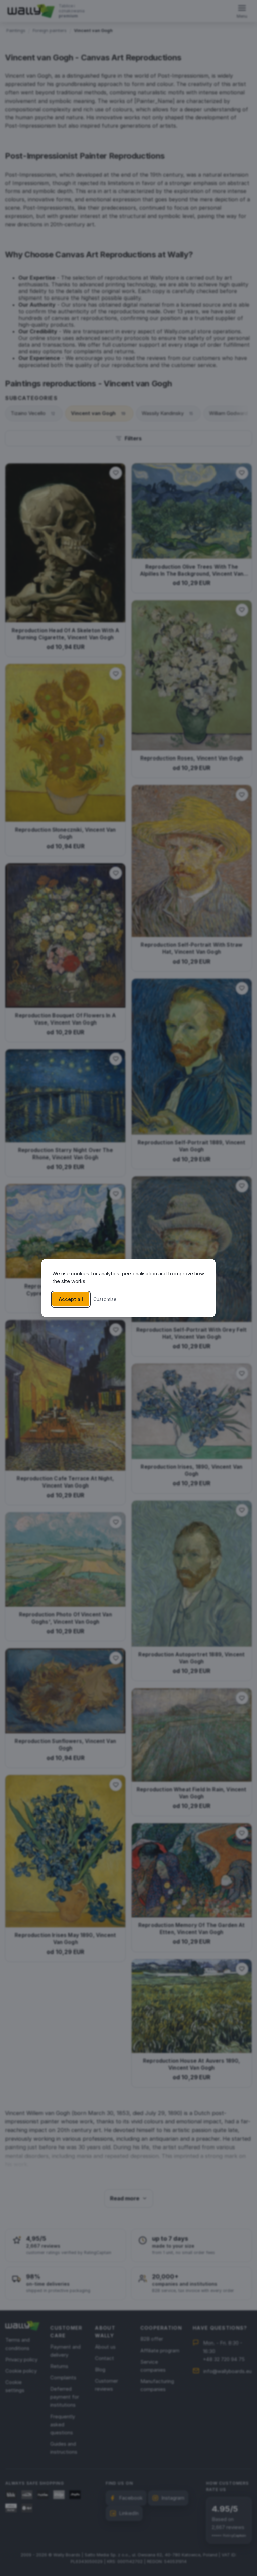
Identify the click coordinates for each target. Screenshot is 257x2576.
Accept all (71, 1299)
